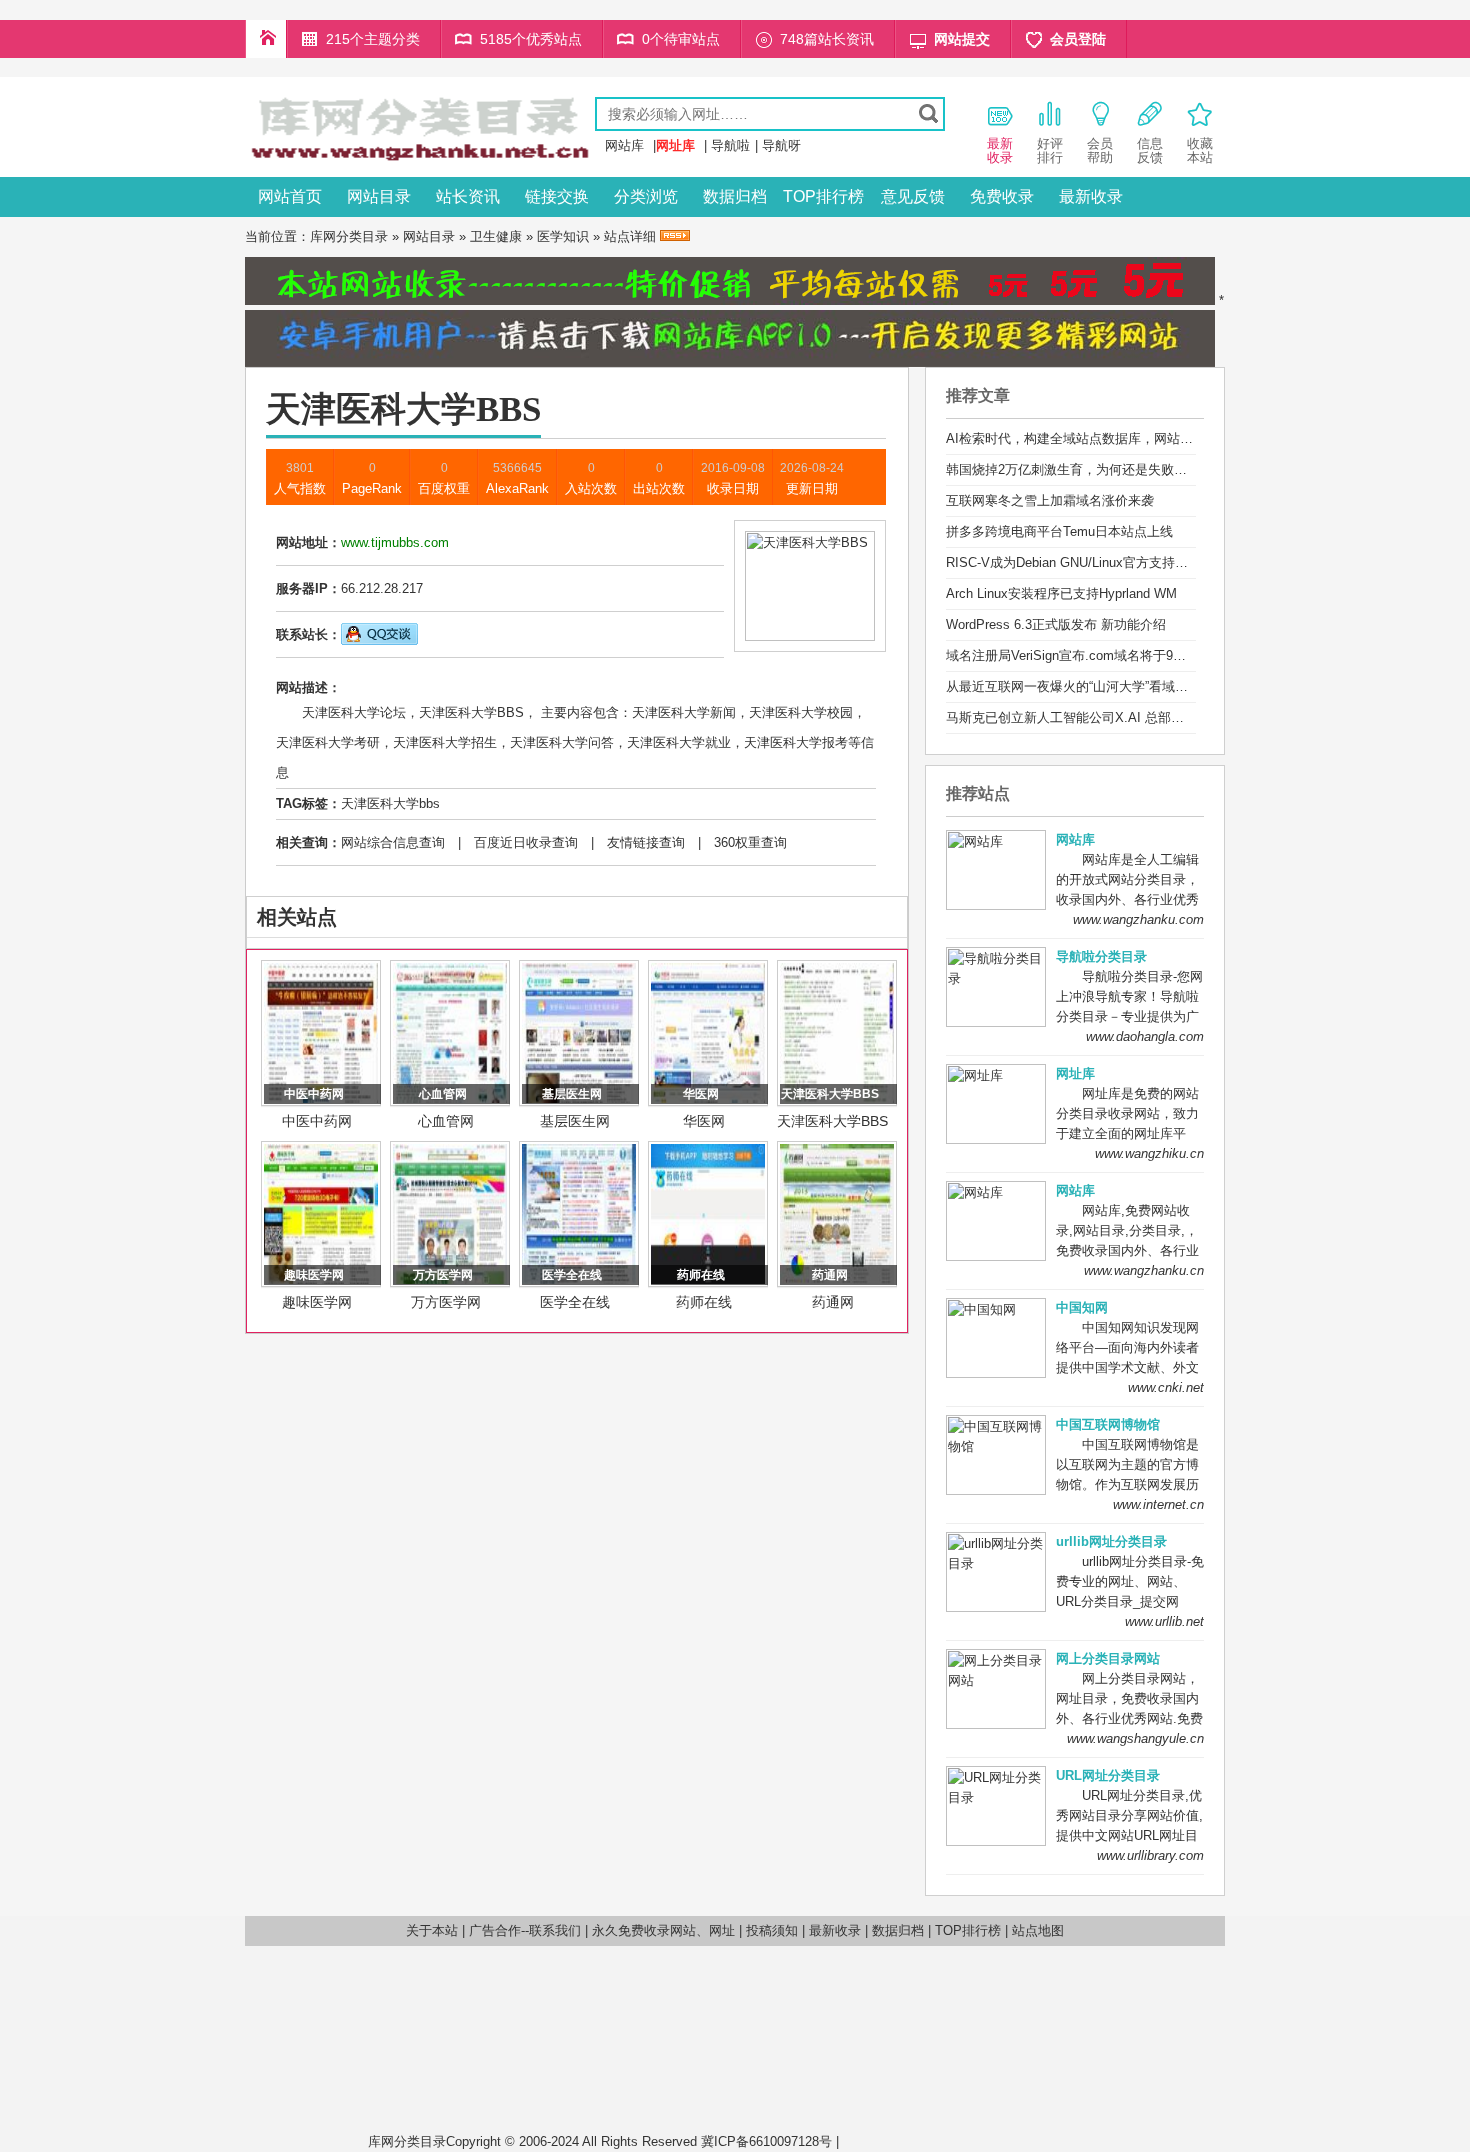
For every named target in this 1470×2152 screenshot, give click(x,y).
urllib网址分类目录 (1111, 1541)
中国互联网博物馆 (1108, 1424)
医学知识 (563, 236)
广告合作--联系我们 (525, 1930)
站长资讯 (468, 196)
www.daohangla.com (1145, 1036)
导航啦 (730, 145)
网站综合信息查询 (393, 842)
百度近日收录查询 (526, 842)
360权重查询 (750, 842)
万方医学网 (446, 1302)
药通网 (833, 1302)
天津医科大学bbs (390, 803)
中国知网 (1082, 1307)
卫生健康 (496, 236)
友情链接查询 (646, 842)
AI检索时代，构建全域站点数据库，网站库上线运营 (1095, 438)
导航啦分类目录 (1101, 956)
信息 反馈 (1150, 150)
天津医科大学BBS (832, 1121)
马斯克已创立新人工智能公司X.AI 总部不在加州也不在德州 (1117, 717)
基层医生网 (575, 1121)
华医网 (704, 1121)
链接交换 (557, 196)
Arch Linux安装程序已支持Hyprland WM (1061, 593)
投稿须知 (772, 1930)
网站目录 (379, 196)
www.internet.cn (1158, 1504)
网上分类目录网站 (1108, 1658)
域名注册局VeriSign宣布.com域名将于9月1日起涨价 (1095, 655)
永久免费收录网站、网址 (663, 1930)
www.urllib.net (1164, 1621)
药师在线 (704, 1302)
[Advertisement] (973, 2046)
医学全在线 (575, 1302)
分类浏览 (646, 196)
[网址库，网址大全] (420, 162)
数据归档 (735, 196)
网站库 (624, 145)
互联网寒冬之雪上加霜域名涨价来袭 (1050, 500)
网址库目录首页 (266, 39)
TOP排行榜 (823, 196)
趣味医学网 (317, 1302)
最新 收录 (1000, 150)
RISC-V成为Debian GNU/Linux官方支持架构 (1073, 562)
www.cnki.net (1166, 1387)
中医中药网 (317, 1121)
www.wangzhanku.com (1138, 919)
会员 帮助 (1100, 150)
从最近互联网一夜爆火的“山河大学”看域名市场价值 (1093, 686)
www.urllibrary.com (1150, 1855)
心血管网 (446, 1121)
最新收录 (1091, 196)
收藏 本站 (1200, 150)
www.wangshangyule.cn (1135, 1738)
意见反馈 (913, 196)
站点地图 (1038, 1930)
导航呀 (781, 145)
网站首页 (290, 196)
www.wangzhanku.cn (1144, 1270)
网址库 (1075, 1073)
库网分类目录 (349, 236)
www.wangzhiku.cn (1149, 1153)
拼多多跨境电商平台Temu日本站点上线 (1059, 531)
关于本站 (432, 1930)
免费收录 (1002, 196)
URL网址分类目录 (1108, 1775)
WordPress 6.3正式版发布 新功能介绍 (1056, 624)
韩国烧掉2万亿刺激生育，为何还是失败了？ (1073, 469)
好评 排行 (1050, 150)
